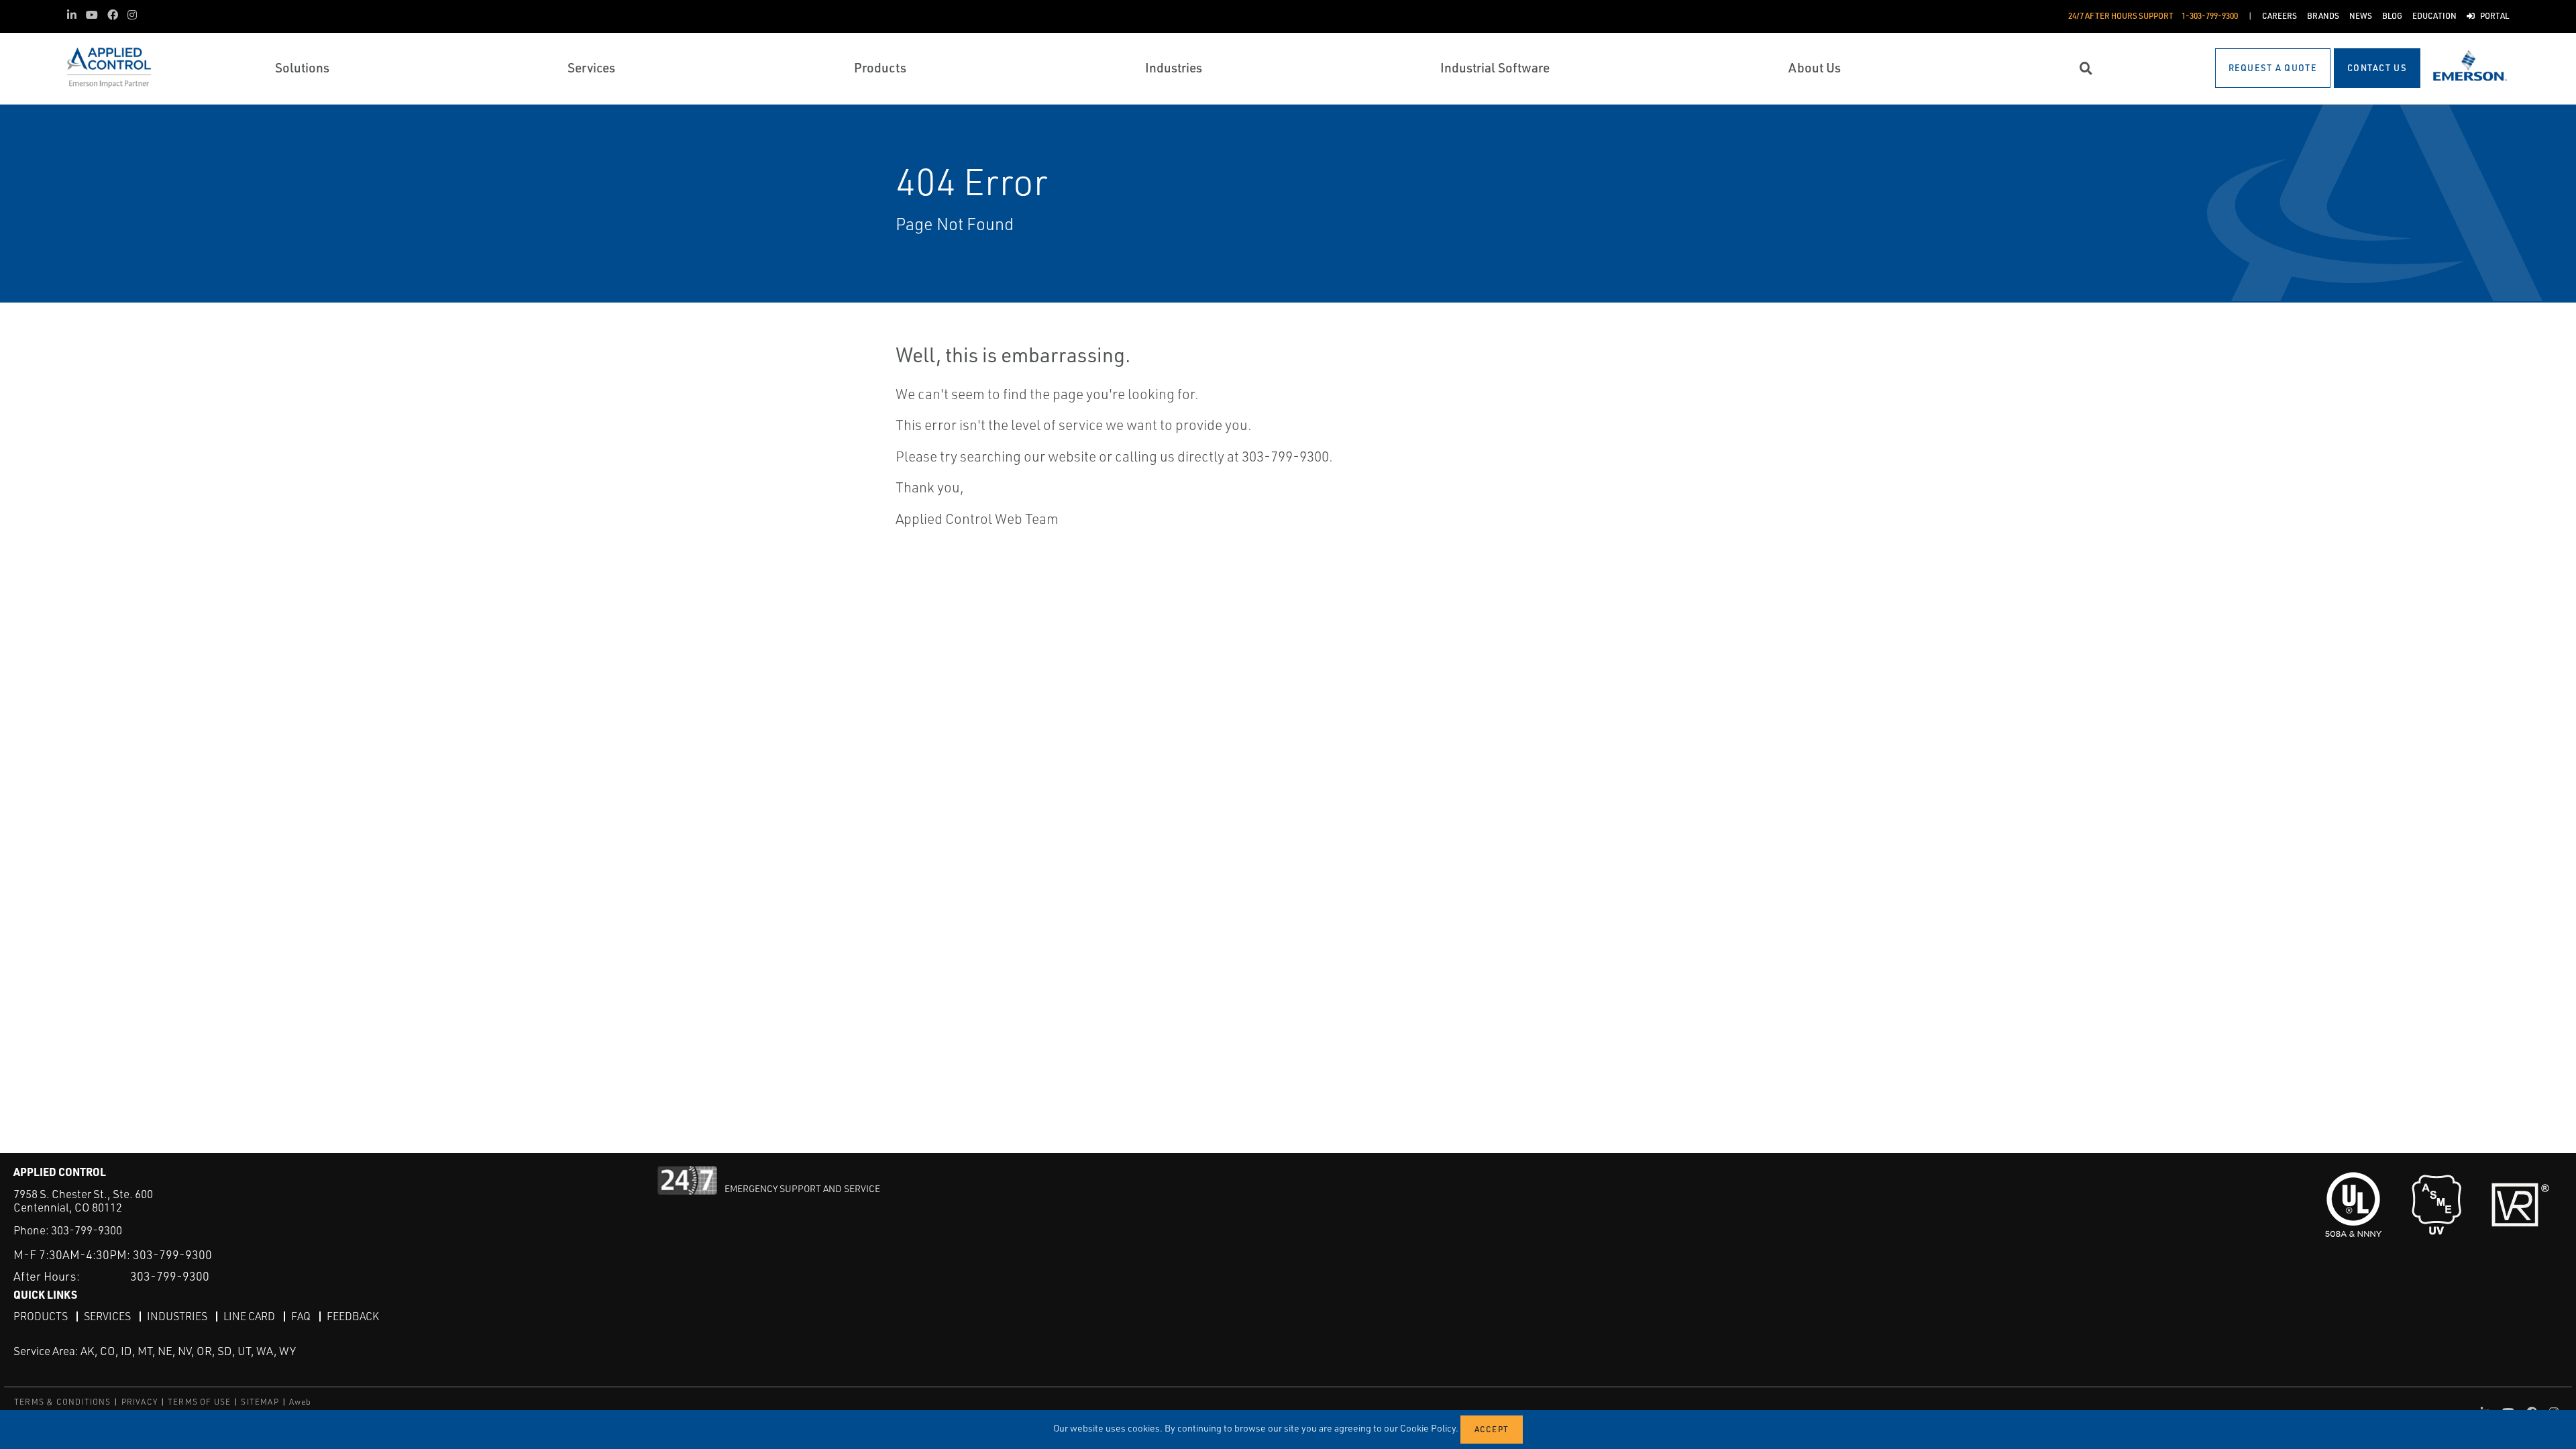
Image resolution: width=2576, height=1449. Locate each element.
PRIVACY (140, 1402)
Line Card (249, 1316)
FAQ (301, 1316)
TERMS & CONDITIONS (63, 1402)
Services (107, 1316)
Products (41, 1316)
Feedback (353, 1316)
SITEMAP (260, 1402)
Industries (177, 1316)
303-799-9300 (87, 1230)
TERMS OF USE (199, 1402)
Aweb (301, 1402)
